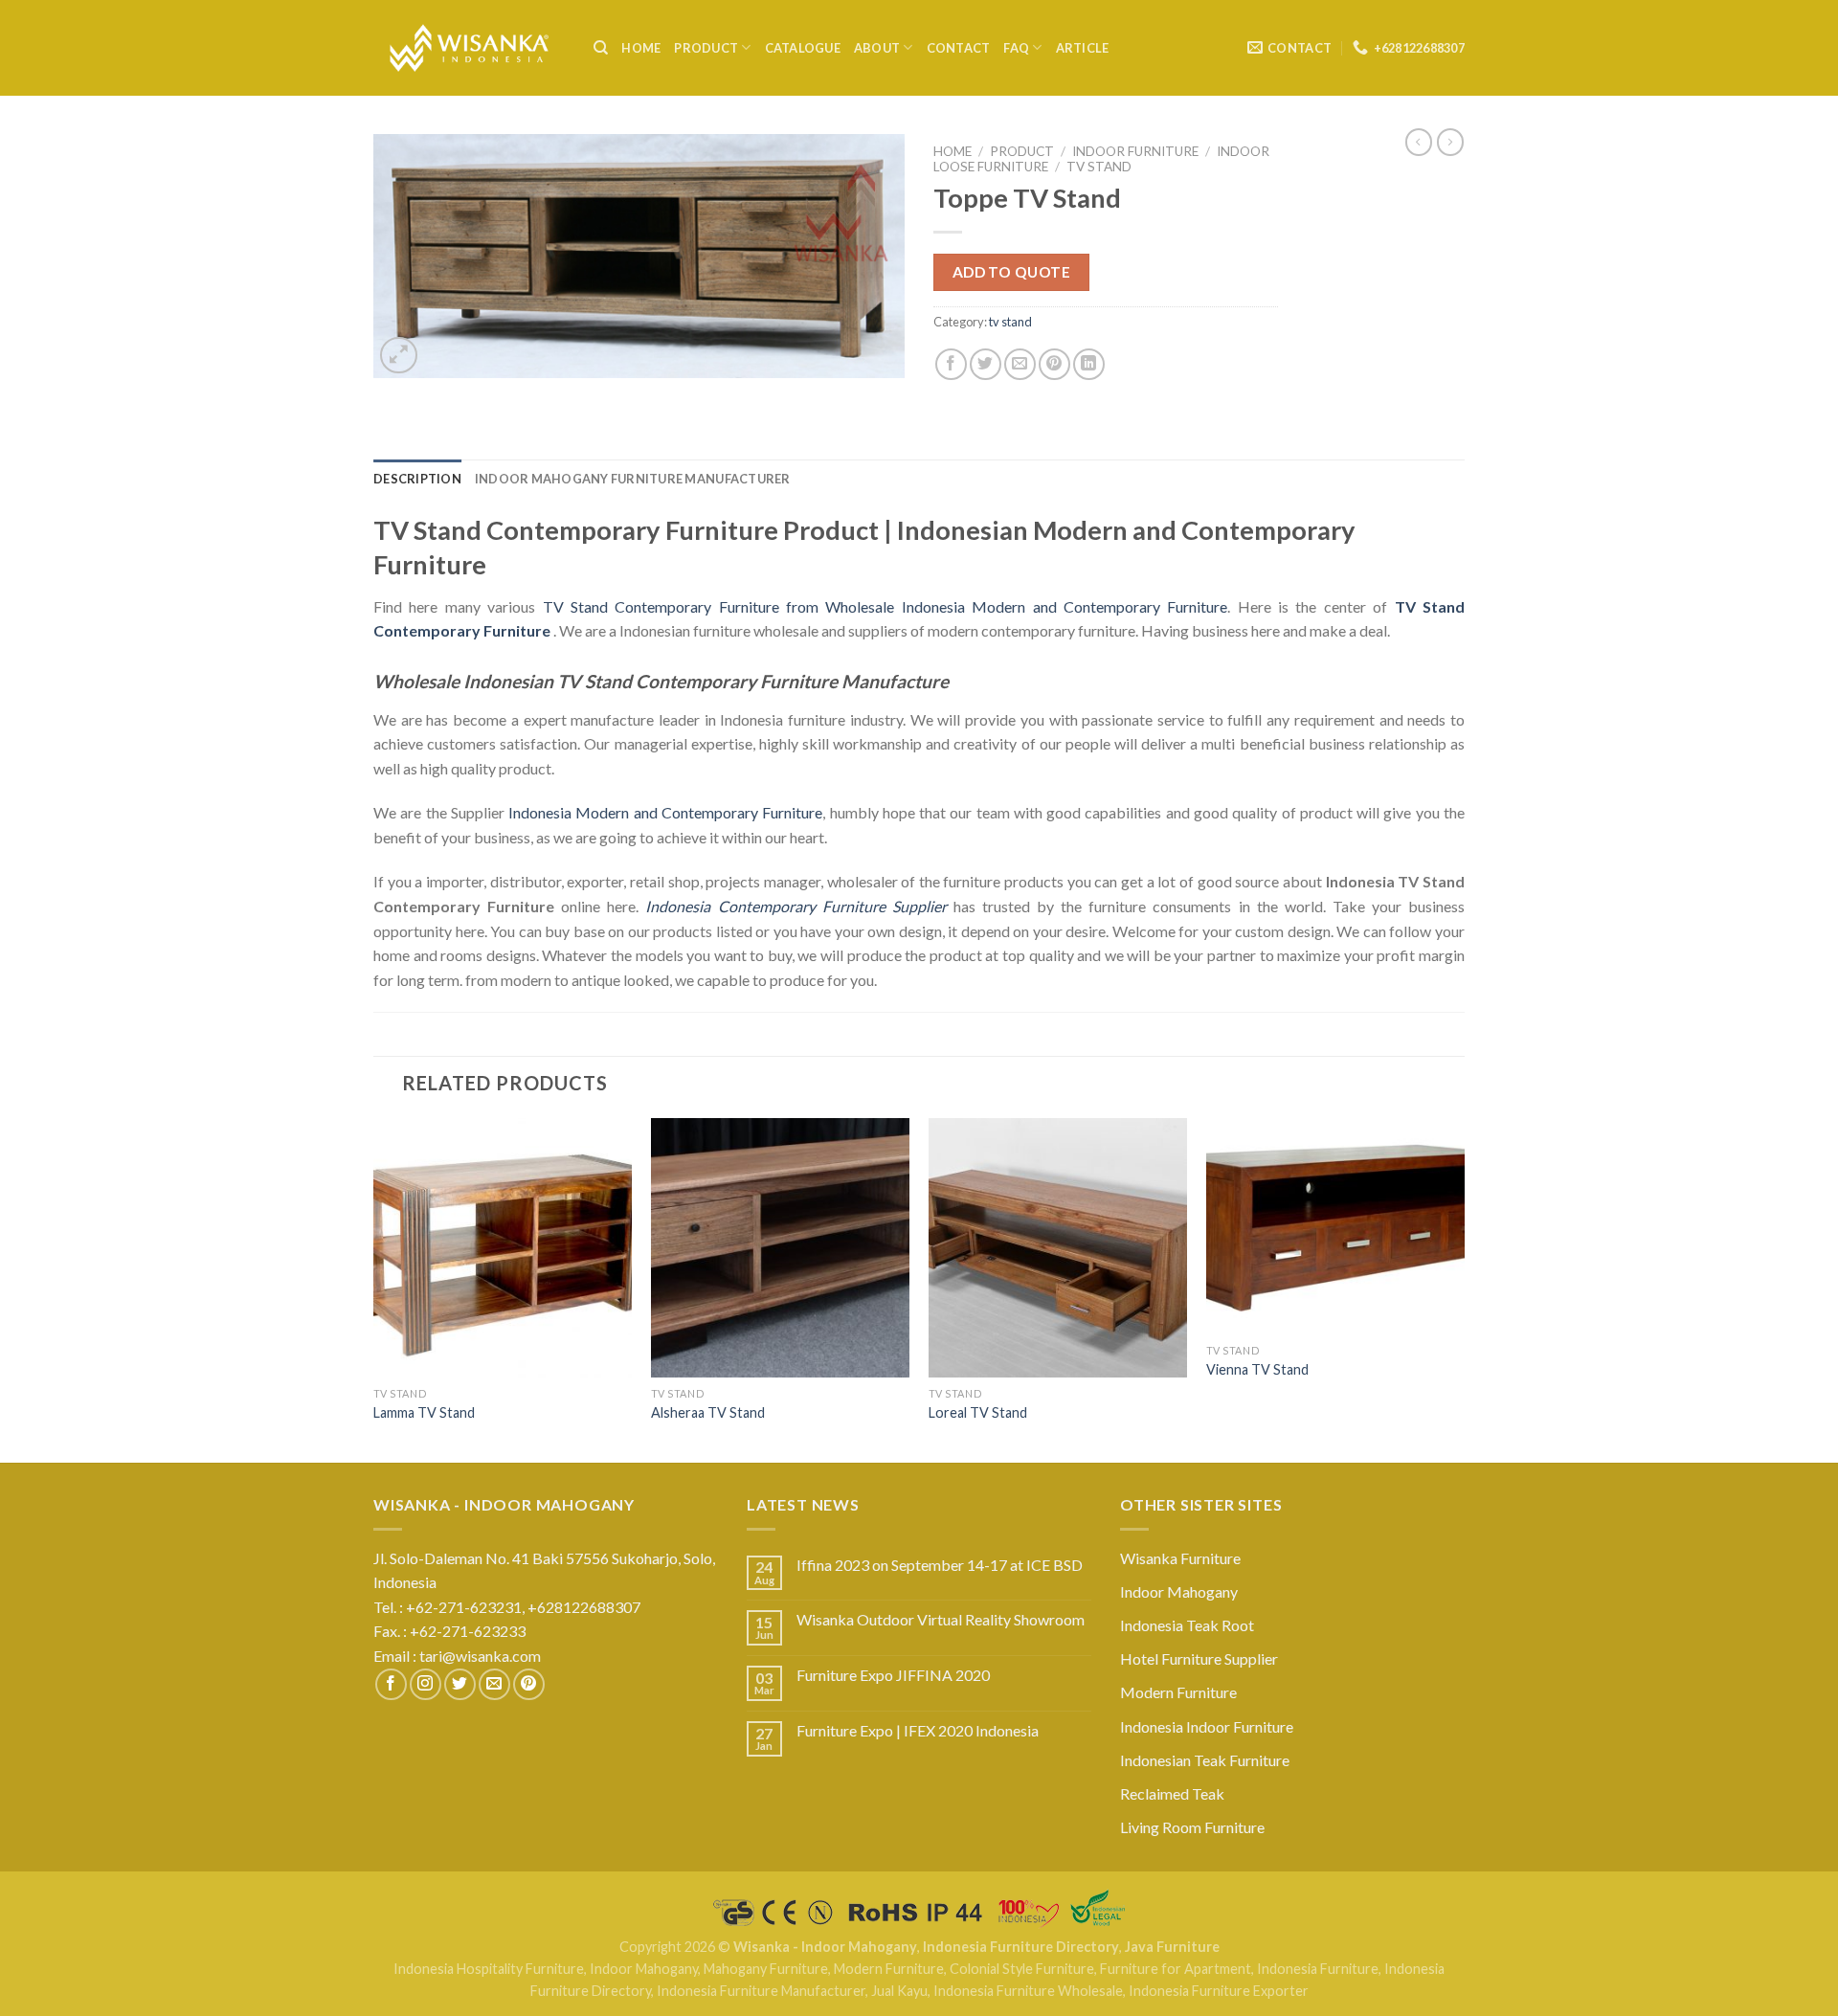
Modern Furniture (1178, 1692)
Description (417, 479)
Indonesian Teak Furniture (1205, 1760)
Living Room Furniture (1192, 1827)
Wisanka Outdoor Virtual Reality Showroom (941, 1619)
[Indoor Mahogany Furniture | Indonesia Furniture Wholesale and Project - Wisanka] (469, 48)
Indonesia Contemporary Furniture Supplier (796, 906)
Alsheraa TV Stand (708, 1412)
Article (1083, 48)
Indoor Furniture (1135, 151)
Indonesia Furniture (1318, 1969)
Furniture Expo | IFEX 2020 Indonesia (918, 1730)
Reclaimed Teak (1172, 1793)
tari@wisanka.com (482, 1656)
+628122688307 (585, 1607)
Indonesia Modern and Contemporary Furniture (665, 812)
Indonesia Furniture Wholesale (1028, 1991)
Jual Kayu (899, 1991)
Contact (959, 48)
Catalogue (803, 48)
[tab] (417, 479)
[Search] (601, 48)
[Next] (1464, 1288)
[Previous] (374, 1288)
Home (641, 48)
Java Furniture (1172, 1947)
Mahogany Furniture (766, 1969)
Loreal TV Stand (978, 1412)
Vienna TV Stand (1257, 1369)
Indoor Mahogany (1179, 1591)
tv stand (1099, 167)
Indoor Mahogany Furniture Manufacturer (633, 479)
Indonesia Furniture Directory (1021, 1947)
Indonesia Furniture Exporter (1219, 1991)
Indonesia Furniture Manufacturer (761, 1991)
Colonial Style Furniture (1022, 1969)
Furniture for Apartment (1176, 1969)
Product (706, 48)
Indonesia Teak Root (1187, 1625)
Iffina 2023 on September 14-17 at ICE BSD (940, 1565)
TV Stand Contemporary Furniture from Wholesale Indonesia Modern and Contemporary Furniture (885, 606)
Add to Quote (1012, 272)
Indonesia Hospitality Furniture (489, 1969)
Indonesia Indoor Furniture (1207, 1726)
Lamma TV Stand (424, 1412)
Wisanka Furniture (1180, 1558)
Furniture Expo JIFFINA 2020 (893, 1675)
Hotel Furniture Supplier (1199, 1658)
